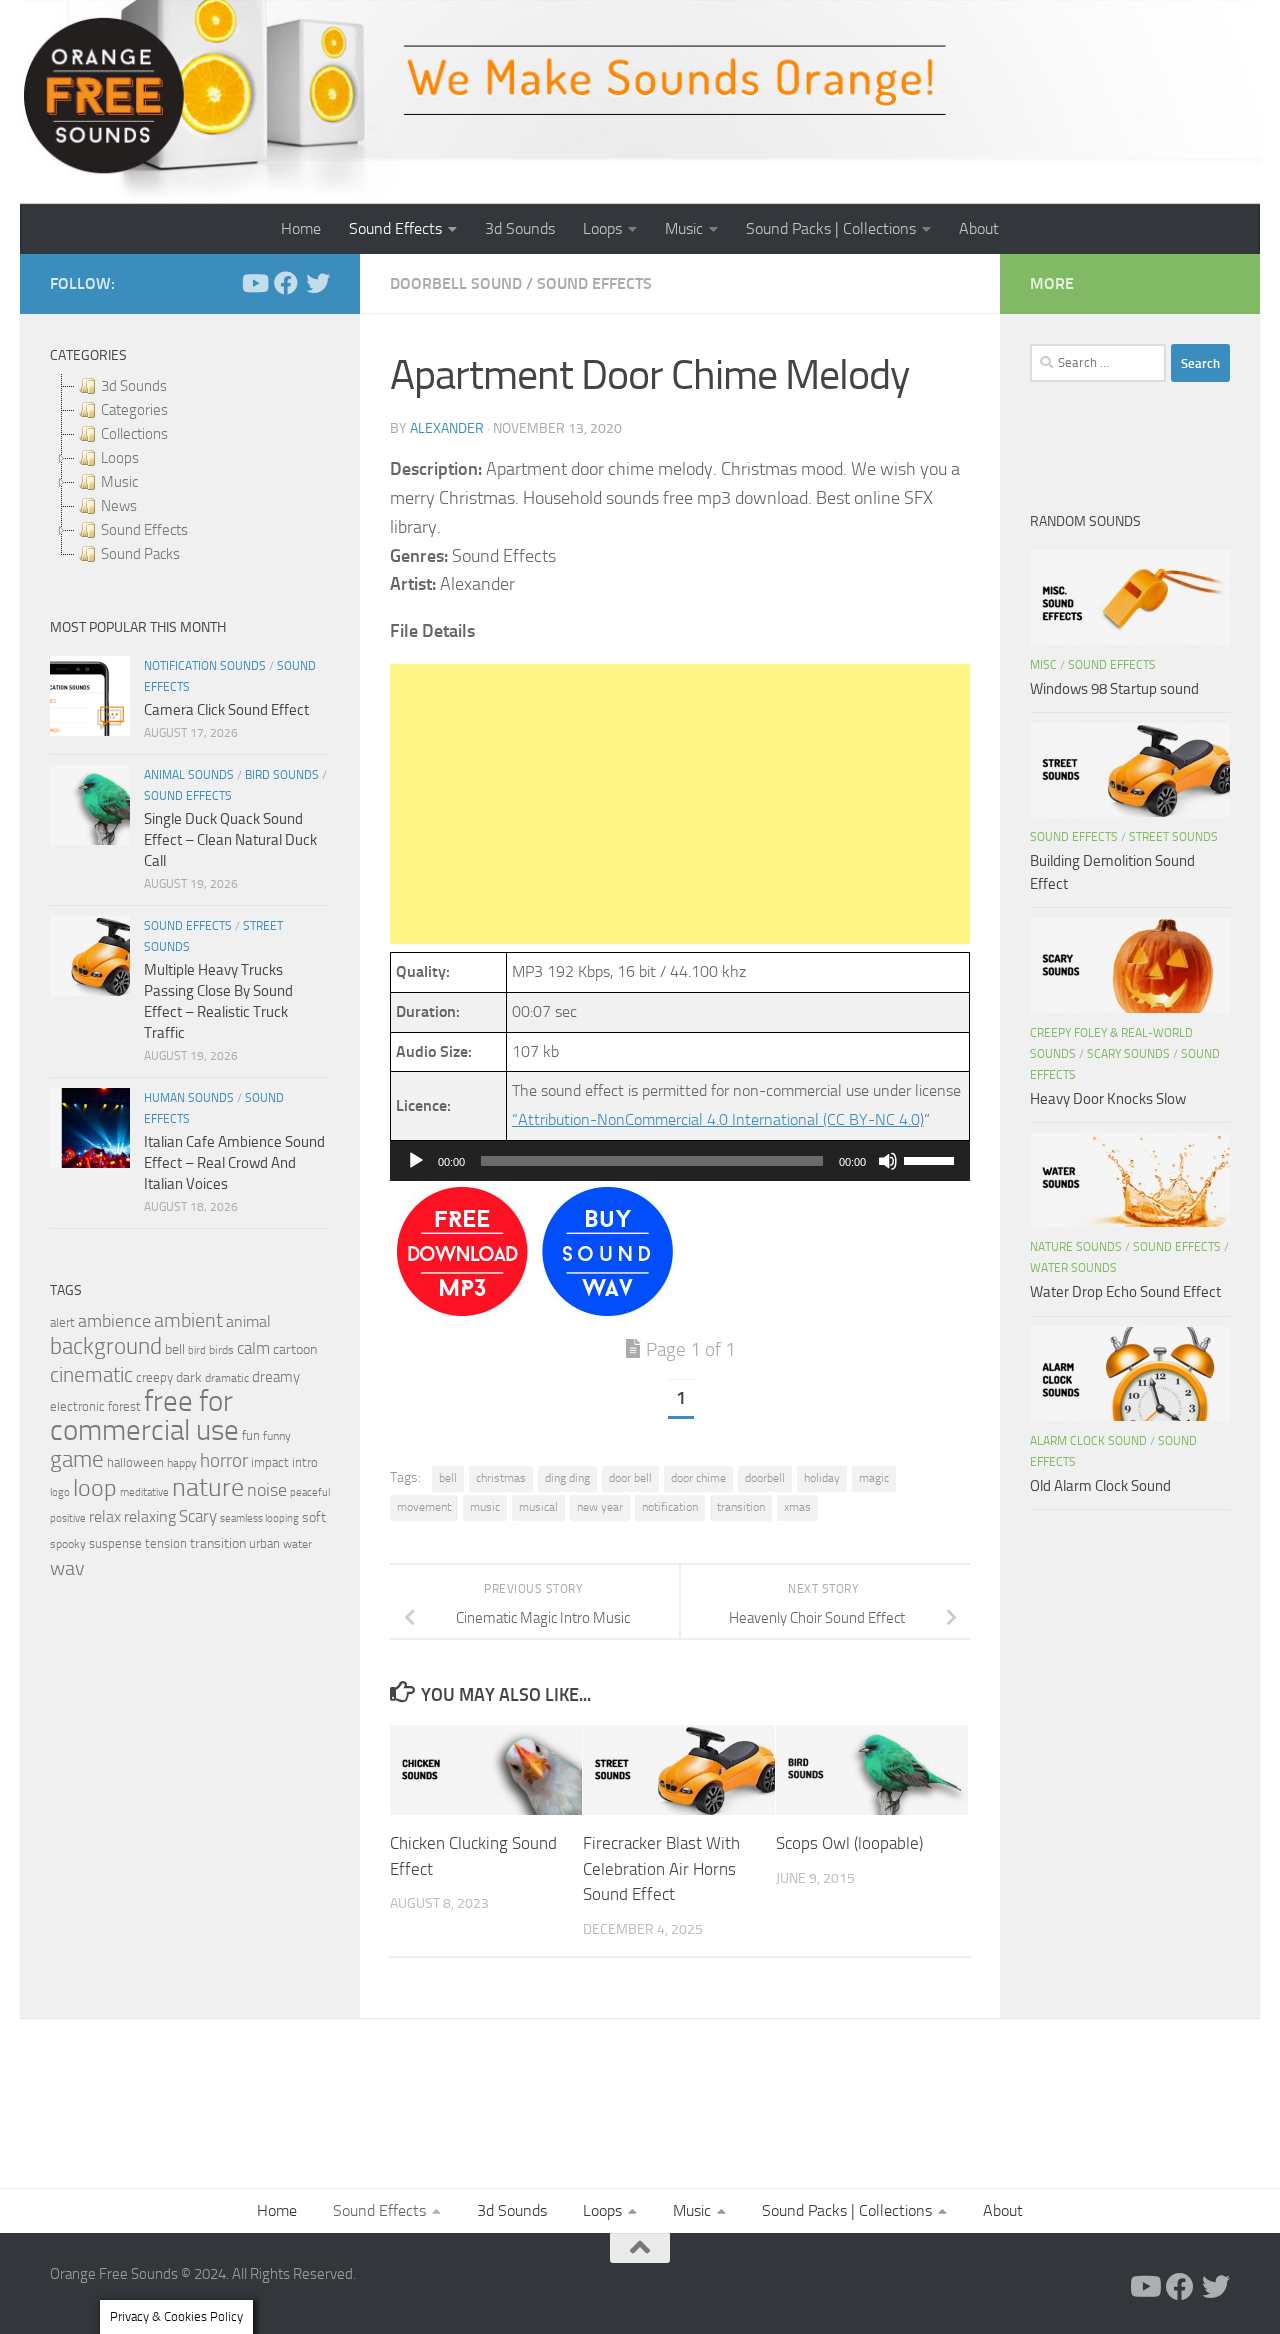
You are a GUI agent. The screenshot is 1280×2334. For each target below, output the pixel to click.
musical (538, 1507)
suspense (115, 1543)
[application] (680, 1161)
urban (264, 1543)
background (106, 1346)
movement (424, 1507)
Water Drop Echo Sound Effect (1125, 1292)
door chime (698, 1478)
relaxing (150, 1517)
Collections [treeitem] (134, 434)
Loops (602, 228)
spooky (68, 1544)
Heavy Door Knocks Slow (1108, 1099)
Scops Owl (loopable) (849, 1843)
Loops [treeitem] (120, 458)
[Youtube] (254, 283)
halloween (135, 1462)
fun (251, 1435)
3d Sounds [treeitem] (134, 386)
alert (62, 1322)
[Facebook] (286, 283)
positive (68, 1518)
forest (124, 1406)
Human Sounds (189, 1098)
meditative (144, 1492)
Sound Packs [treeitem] (140, 554)
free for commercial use (144, 1416)
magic (874, 1478)
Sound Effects (395, 228)
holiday (822, 1478)
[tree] (190, 470)
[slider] (932, 1159)
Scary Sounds (1128, 1054)
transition (741, 1507)
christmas (501, 1478)
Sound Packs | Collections (831, 228)
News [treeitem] (119, 506)
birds (221, 1350)
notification (670, 1507)
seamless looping (259, 1518)
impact (270, 1462)
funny (277, 1436)
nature (208, 1487)
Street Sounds (1173, 837)
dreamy (276, 1377)
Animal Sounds (189, 775)
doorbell (765, 1478)
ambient (188, 1320)
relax (105, 1516)
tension (166, 1543)
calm (253, 1348)
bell (448, 1478)
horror (224, 1461)
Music (684, 228)
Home (301, 228)
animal (248, 1321)
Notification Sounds (205, 666)
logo (60, 1492)
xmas (797, 1507)
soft (314, 1517)
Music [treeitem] (119, 482)
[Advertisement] (680, 804)
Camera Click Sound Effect (226, 710)
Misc (1043, 665)
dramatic (227, 1378)
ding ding (567, 1478)
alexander (447, 428)
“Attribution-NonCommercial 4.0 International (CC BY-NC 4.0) (718, 1119)
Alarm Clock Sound (1088, 1441)
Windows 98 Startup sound (1114, 689)
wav (67, 1568)
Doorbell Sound (456, 283)
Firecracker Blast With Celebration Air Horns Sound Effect (661, 1868)
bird (197, 1350)
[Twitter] (318, 283)
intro (305, 1462)
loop (95, 1487)
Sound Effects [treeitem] (144, 530)
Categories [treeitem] (134, 410)
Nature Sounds (1076, 1247)
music (485, 1507)
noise (267, 1490)
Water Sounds (1073, 1268)
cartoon (295, 1349)
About (979, 228)
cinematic (91, 1375)
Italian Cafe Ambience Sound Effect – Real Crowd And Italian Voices (234, 1163)
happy (182, 1463)
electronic (77, 1406)
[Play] (416, 1161)
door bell (630, 1478)
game (77, 1459)
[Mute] (888, 1161)
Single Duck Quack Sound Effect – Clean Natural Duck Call (230, 840)
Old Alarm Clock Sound (1100, 1486)
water (297, 1544)
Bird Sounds (282, 775)
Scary (198, 1516)
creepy (154, 1377)
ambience (114, 1321)
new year (600, 1507)
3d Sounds (520, 228)
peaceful (310, 1492)
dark (189, 1377)
